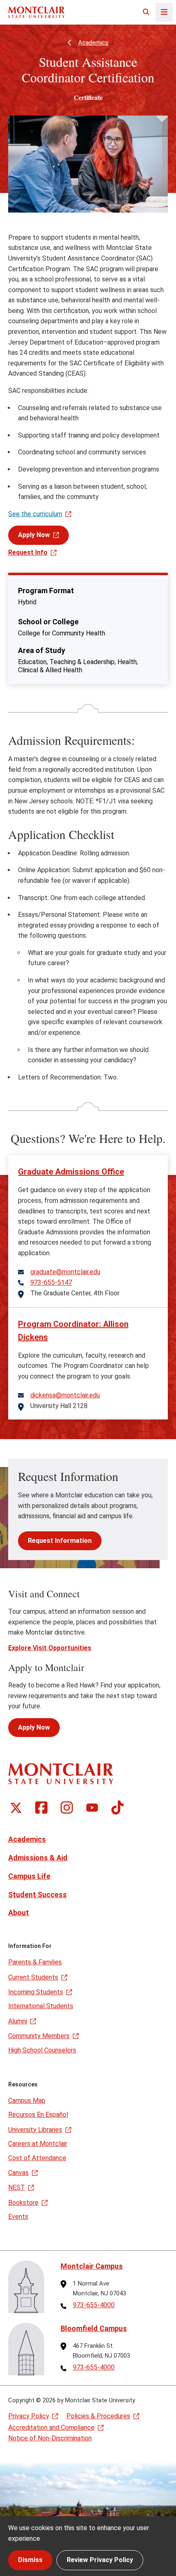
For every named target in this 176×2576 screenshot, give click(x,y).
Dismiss (30, 2560)
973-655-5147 (51, 1283)
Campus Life (29, 1876)
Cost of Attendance (37, 2158)
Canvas (18, 2173)
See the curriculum (35, 514)
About (19, 1913)
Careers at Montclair (38, 2144)
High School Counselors (42, 2050)
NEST (17, 2187)
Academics (93, 43)
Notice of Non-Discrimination (50, 2438)
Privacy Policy (29, 2416)
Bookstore (23, 2203)
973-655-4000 (94, 2305)
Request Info (28, 552)
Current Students (33, 1977)
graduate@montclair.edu (65, 1272)
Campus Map (27, 2101)
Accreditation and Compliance (51, 2427)
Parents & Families (35, 1962)
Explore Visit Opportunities (50, 1648)
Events (18, 2217)
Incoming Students (36, 1992)
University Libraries (35, 2130)
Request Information (60, 1541)
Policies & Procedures (98, 2416)
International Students (41, 2006)
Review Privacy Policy (100, 2560)
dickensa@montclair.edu (65, 1395)
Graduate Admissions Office (71, 1172)
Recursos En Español (38, 2115)
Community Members (39, 2036)
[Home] (36, 12)
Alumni (18, 2021)
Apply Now (34, 535)
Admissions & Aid (38, 1858)
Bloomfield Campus (94, 2328)
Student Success (37, 1895)
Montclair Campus (92, 2266)
